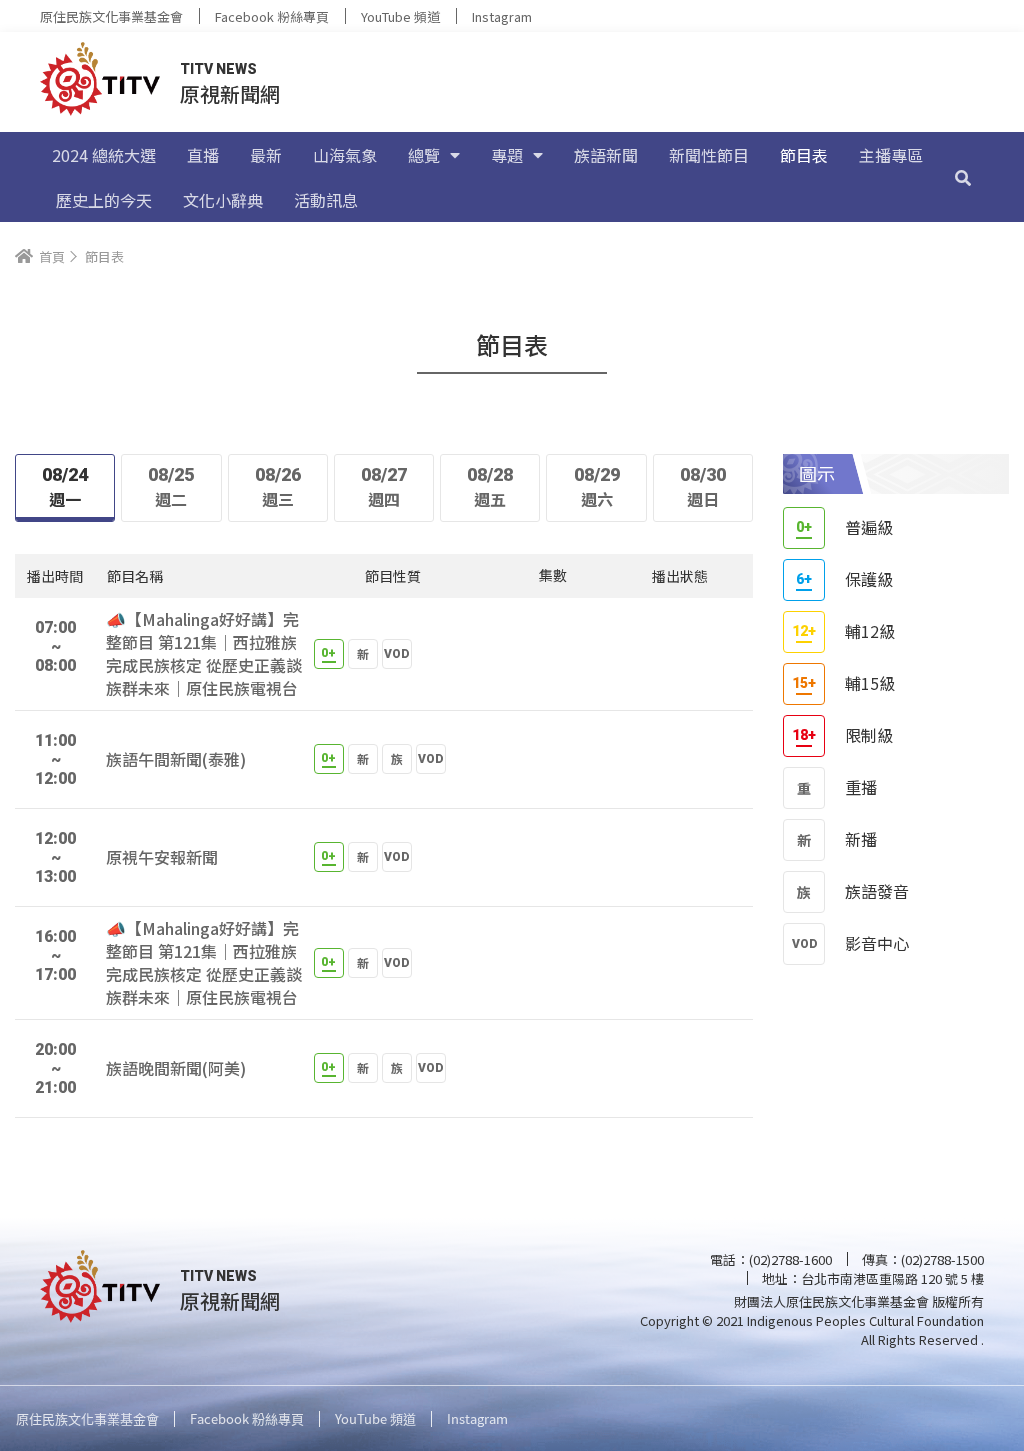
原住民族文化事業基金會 (111, 16)
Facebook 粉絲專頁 (272, 16)
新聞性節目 (709, 155)
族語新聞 (606, 155)
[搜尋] (963, 177)
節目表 (804, 155)
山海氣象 (345, 155)
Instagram (502, 16)
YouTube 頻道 (400, 16)
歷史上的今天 (104, 200)
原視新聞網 (230, 93)
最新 (266, 155)
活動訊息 (326, 200)
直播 (203, 155)
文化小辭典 (223, 200)
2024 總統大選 (104, 155)
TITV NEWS (218, 69)
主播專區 (891, 155)
